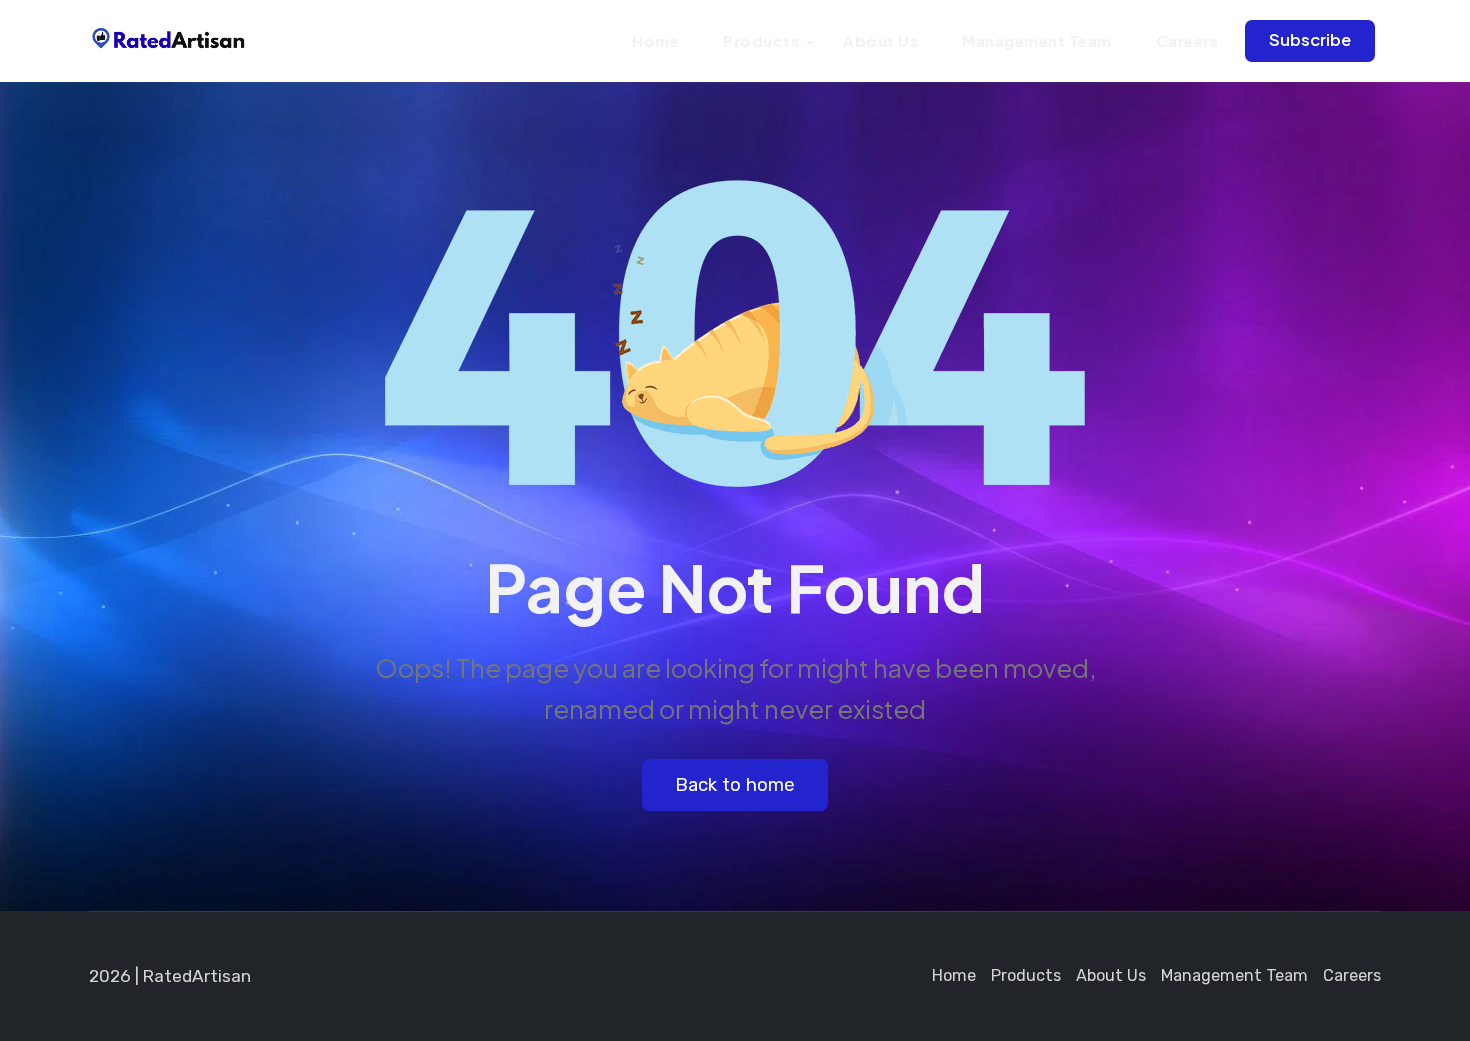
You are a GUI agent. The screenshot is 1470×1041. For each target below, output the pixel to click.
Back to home (735, 785)
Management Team (1037, 40)
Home (655, 40)
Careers (1187, 40)
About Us (880, 40)
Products (761, 40)
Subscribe (1310, 39)
